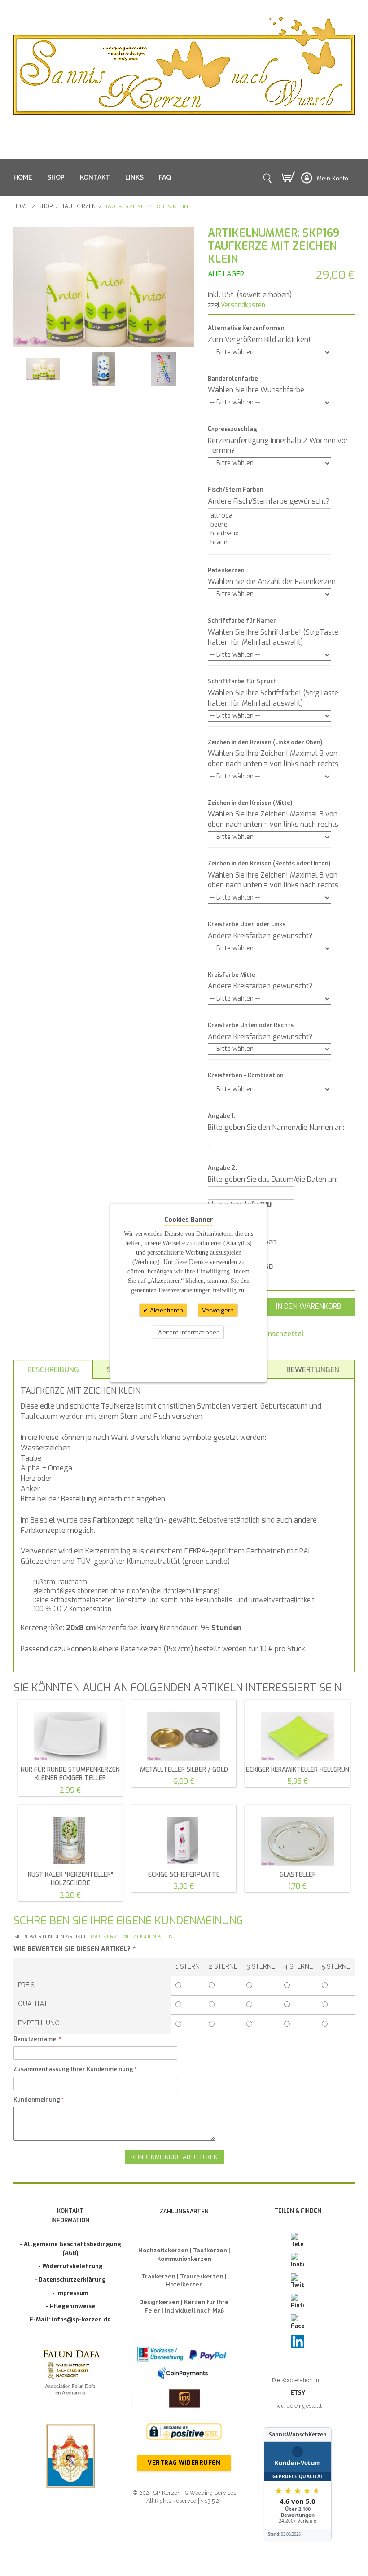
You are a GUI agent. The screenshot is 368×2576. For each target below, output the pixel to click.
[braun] (269, 542)
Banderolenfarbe (233, 379)
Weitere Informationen (188, 1332)
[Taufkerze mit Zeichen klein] (43, 369)
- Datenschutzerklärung (70, 2280)
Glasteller (298, 1875)
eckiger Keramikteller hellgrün (298, 1770)
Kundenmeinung (37, 2100)
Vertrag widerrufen (184, 2463)
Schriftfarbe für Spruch (242, 681)
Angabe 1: (221, 1116)
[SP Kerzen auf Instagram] (298, 2261)
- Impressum (70, 2293)
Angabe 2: (222, 1168)
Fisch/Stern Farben (236, 489)
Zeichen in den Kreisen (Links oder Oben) (265, 742)
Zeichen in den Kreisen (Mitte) (250, 803)
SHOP (56, 177)
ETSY (298, 2393)
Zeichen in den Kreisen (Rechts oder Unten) (269, 863)
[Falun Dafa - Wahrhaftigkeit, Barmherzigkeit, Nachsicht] (70, 2374)
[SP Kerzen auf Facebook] (298, 2322)
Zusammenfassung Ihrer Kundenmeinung (73, 2069)
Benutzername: (35, 2039)
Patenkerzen (226, 570)
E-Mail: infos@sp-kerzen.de (70, 2319)
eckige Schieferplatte (184, 1875)
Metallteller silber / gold (184, 1770)
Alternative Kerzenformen (246, 328)
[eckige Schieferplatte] (184, 1838)
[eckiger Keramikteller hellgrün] (297, 1733)
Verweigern (218, 1310)
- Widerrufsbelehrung (70, 2266)
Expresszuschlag (232, 429)
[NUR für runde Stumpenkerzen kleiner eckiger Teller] (70, 1733)
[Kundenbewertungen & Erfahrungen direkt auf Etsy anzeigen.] (298, 2484)
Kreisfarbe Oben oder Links (247, 924)
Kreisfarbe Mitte (232, 975)
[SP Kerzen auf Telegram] (298, 2241)
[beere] (269, 524)
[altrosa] (269, 515)
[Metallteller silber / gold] (184, 1733)
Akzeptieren (166, 1310)
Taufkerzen (79, 206)
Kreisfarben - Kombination (246, 1075)
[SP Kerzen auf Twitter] (298, 2282)
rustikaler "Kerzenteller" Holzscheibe (70, 1879)
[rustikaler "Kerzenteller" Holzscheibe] (70, 1838)
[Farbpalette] (164, 369)
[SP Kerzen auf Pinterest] (298, 2302)
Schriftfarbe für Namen (242, 621)
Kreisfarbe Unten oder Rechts (251, 1025)
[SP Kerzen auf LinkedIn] (298, 2341)
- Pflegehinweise (70, 2306)
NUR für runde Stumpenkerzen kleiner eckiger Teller (70, 1774)
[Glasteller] (297, 1838)
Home (21, 206)
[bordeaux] (269, 533)
